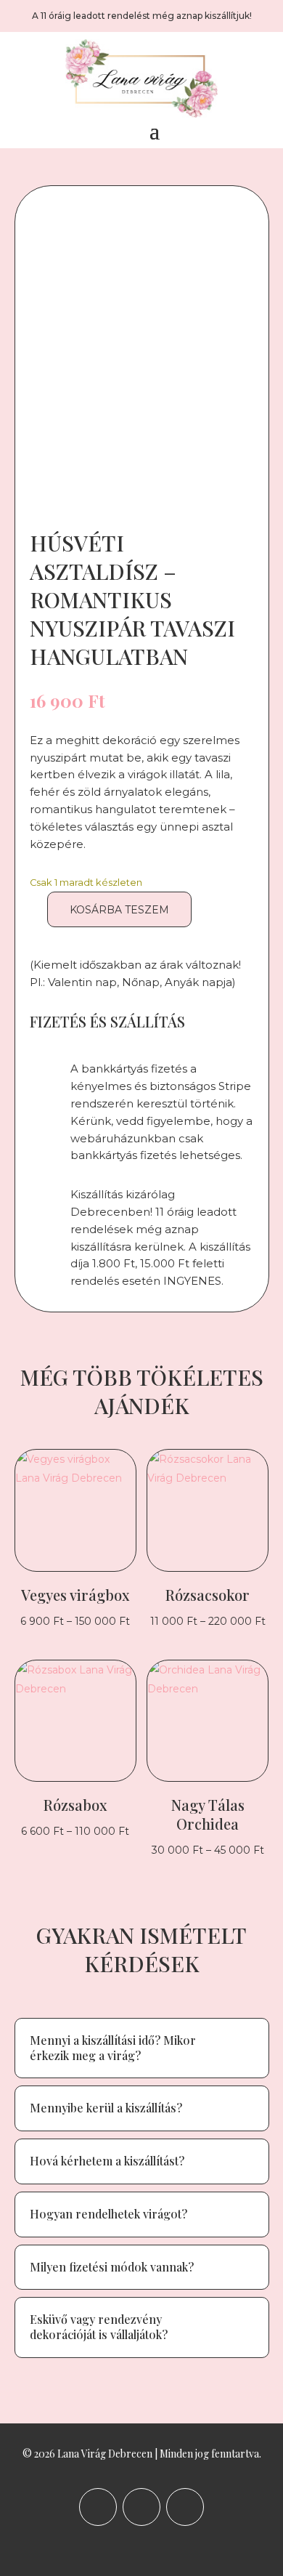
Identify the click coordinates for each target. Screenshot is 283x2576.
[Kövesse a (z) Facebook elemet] (98, 2507)
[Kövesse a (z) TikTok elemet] (185, 2507)
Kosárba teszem (119, 910)
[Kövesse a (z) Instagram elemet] (141, 2507)
